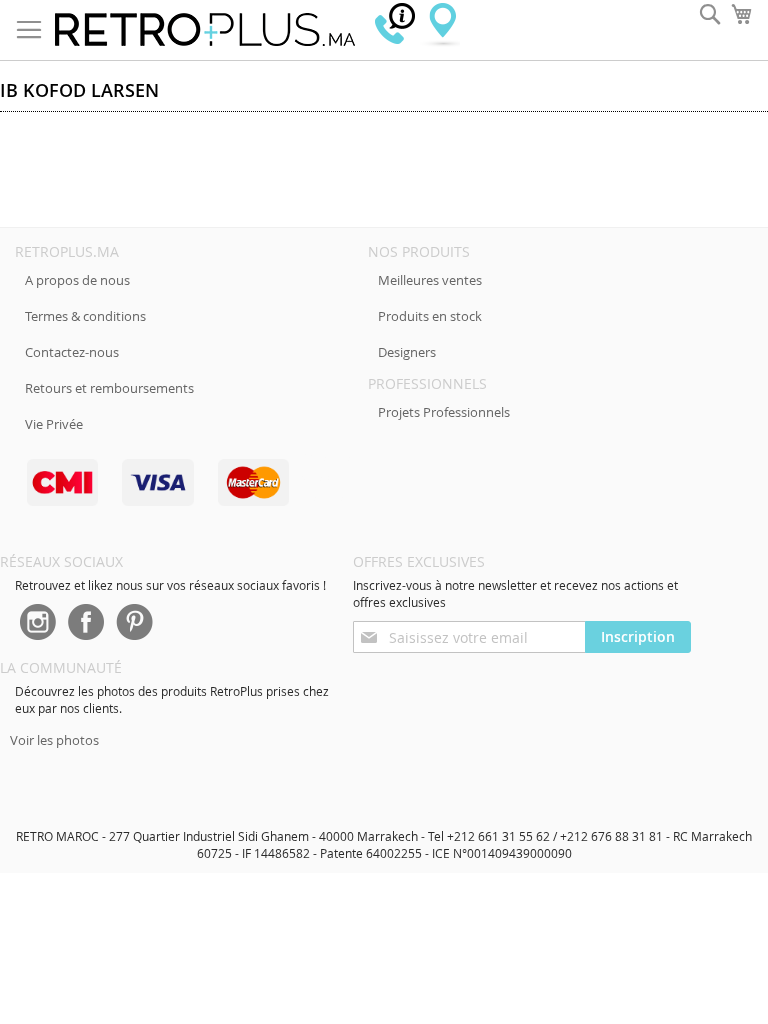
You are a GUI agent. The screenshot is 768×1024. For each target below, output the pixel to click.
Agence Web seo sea (326, 476)
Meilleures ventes (430, 280)
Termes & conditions (85, 316)
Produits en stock (430, 316)
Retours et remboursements (109, 388)
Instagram (37, 624)
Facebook (86, 624)
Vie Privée (54, 424)
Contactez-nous (72, 352)
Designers (407, 352)
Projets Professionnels (444, 412)
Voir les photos (54, 740)
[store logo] (205, 30)
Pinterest (135, 624)
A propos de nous (77, 280)
